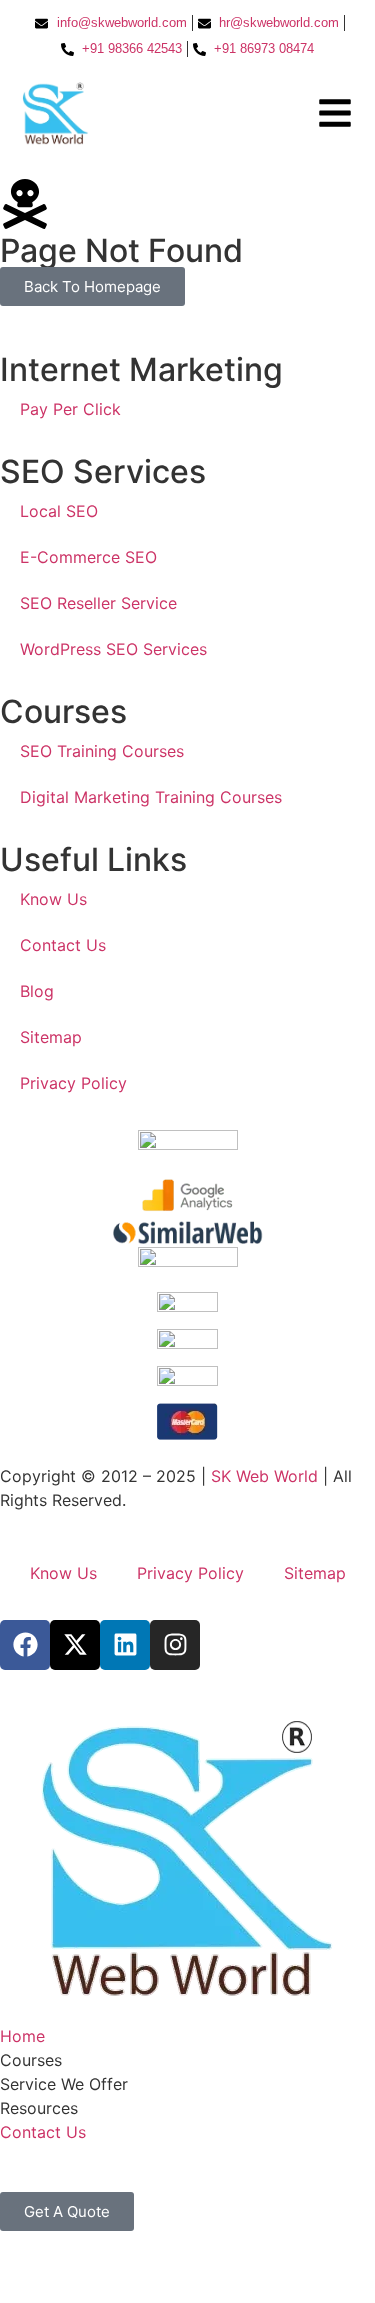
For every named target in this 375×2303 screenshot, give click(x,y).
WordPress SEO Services (113, 649)
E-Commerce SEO (88, 557)
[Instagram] (175, 1645)
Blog (37, 991)
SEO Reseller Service (98, 603)
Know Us (53, 899)
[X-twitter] (75, 1645)
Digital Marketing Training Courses (151, 797)
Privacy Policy (73, 1083)
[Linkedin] (125, 1645)
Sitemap (51, 1037)
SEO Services (103, 471)
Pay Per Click (70, 409)
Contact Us (63, 945)
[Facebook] (25, 1645)
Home (22, 2036)
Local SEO (59, 511)
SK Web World (267, 1476)
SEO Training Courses (102, 751)
